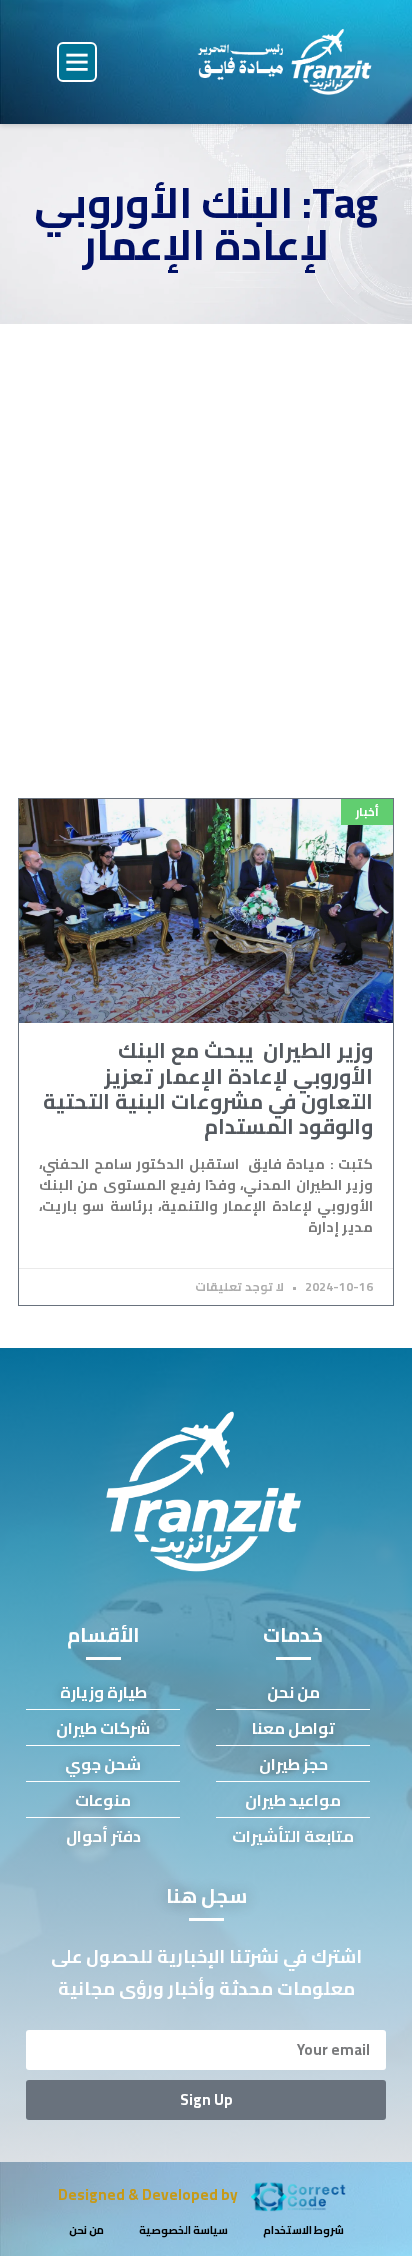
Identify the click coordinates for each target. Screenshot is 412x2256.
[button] (77, 62)
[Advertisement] (206, 540)
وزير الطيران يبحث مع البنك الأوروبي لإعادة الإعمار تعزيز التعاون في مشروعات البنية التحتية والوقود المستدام (208, 1088)
